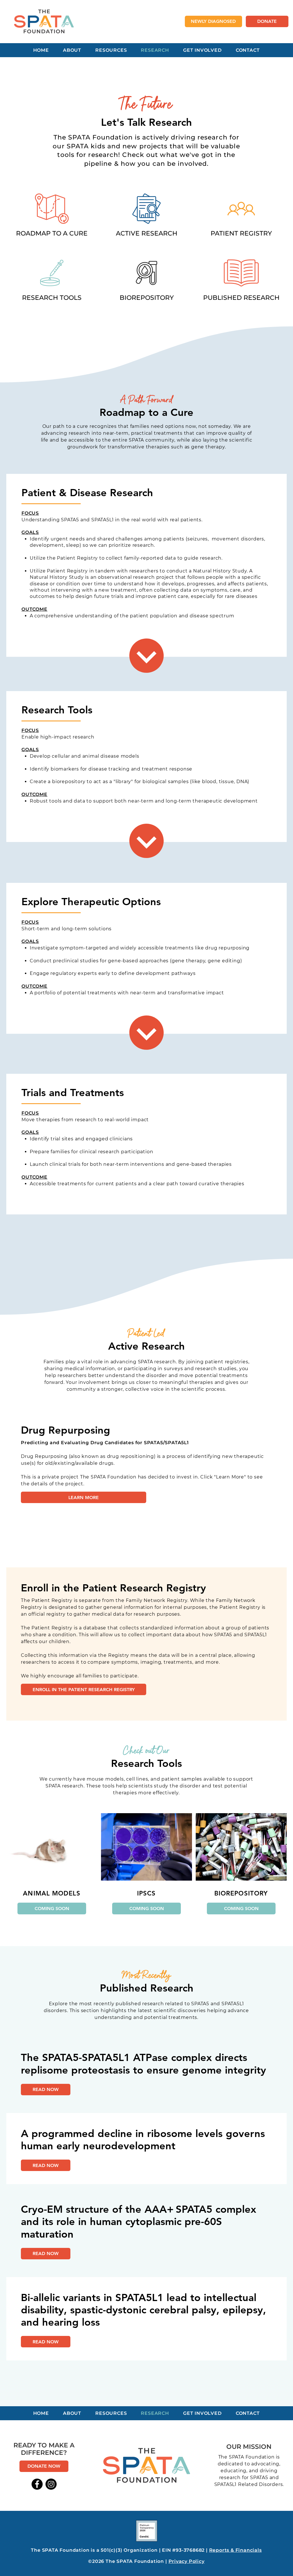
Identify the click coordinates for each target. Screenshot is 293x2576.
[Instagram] (51, 2484)
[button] (52, 1908)
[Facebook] (37, 2484)
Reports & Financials (235, 2550)
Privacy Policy (187, 2561)
